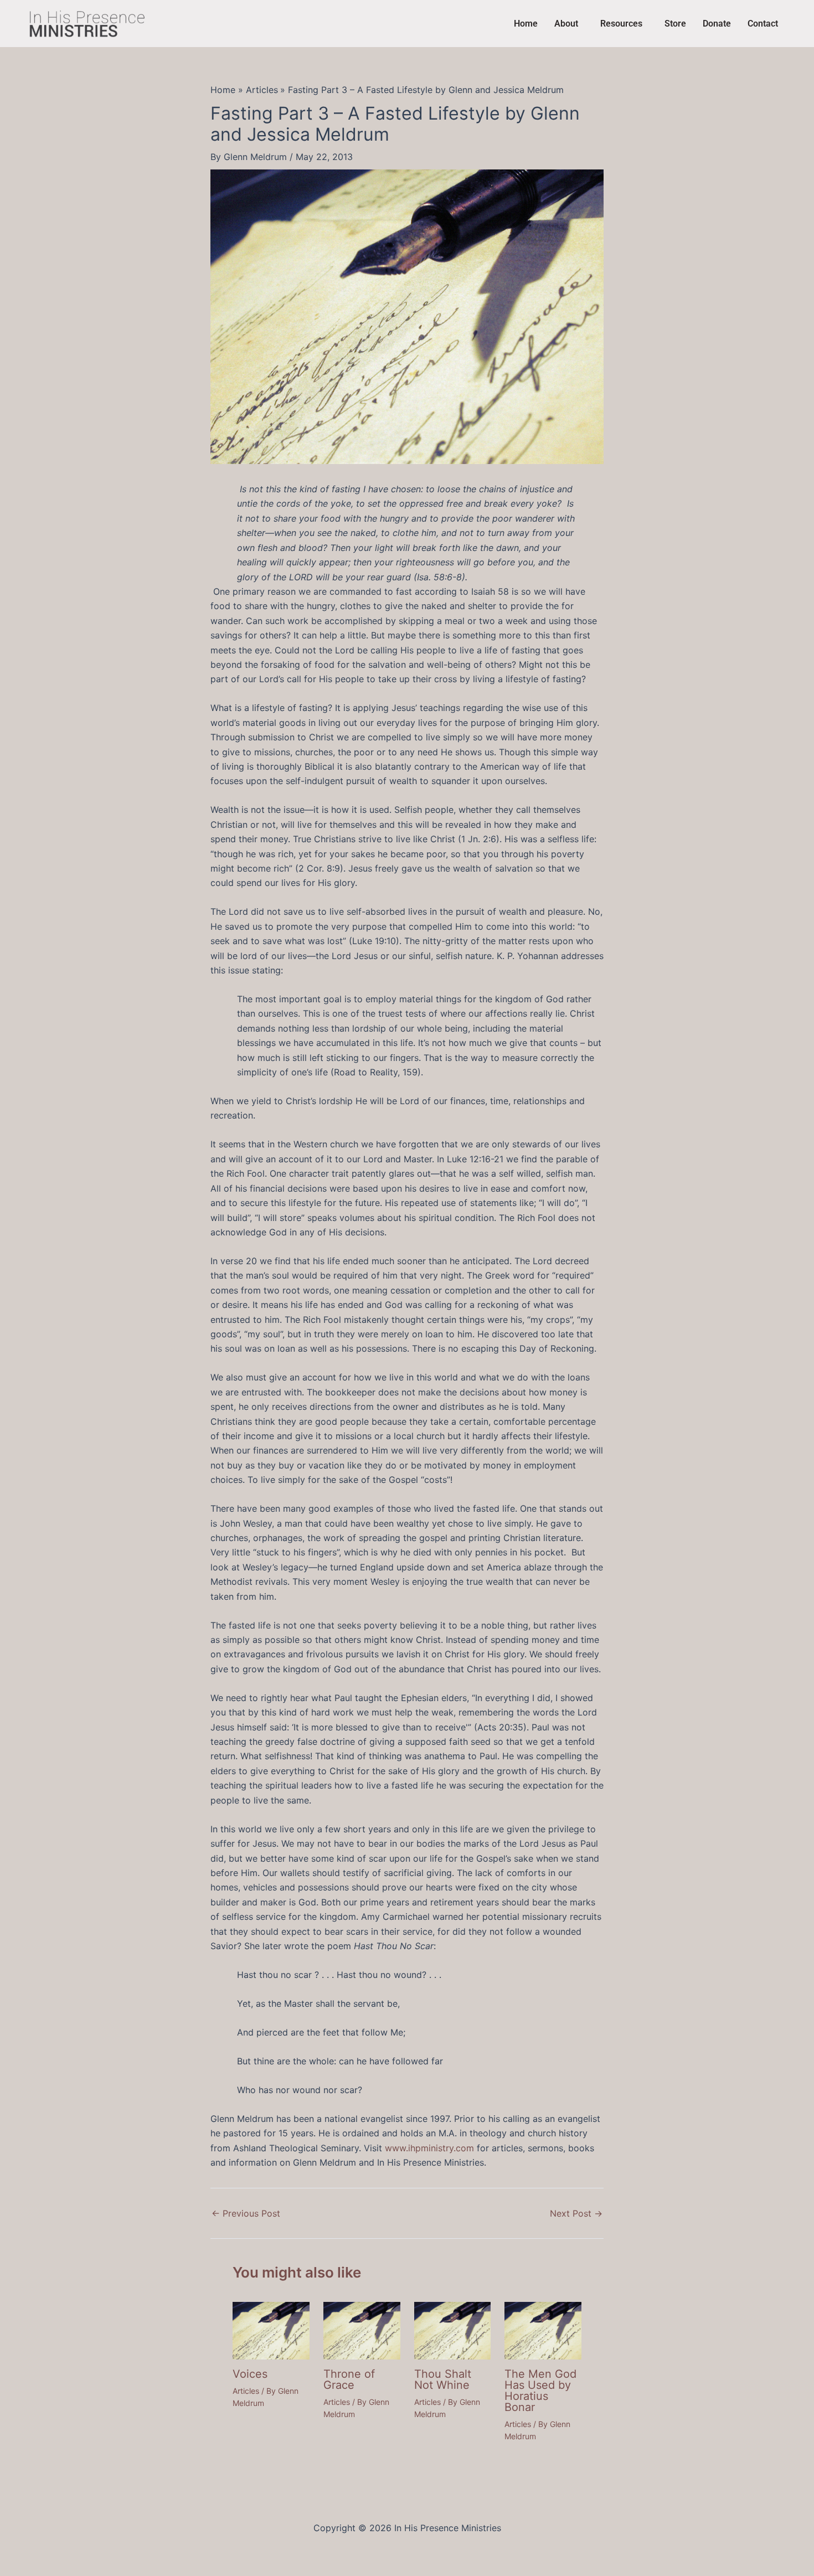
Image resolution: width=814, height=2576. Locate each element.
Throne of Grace (349, 2379)
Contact (763, 24)
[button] (569, 24)
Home (526, 24)
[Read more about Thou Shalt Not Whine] (453, 2330)
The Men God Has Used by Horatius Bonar (540, 2390)
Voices (250, 2374)
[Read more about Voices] (271, 2330)
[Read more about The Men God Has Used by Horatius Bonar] (543, 2330)
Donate (717, 24)
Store (675, 24)
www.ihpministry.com (429, 2148)
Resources (621, 24)
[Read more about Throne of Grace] (362, 2330)
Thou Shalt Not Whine (443, 2379)
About (566, 24)
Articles (246, 2391)
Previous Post (246, 2213)
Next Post (576, 2213)
